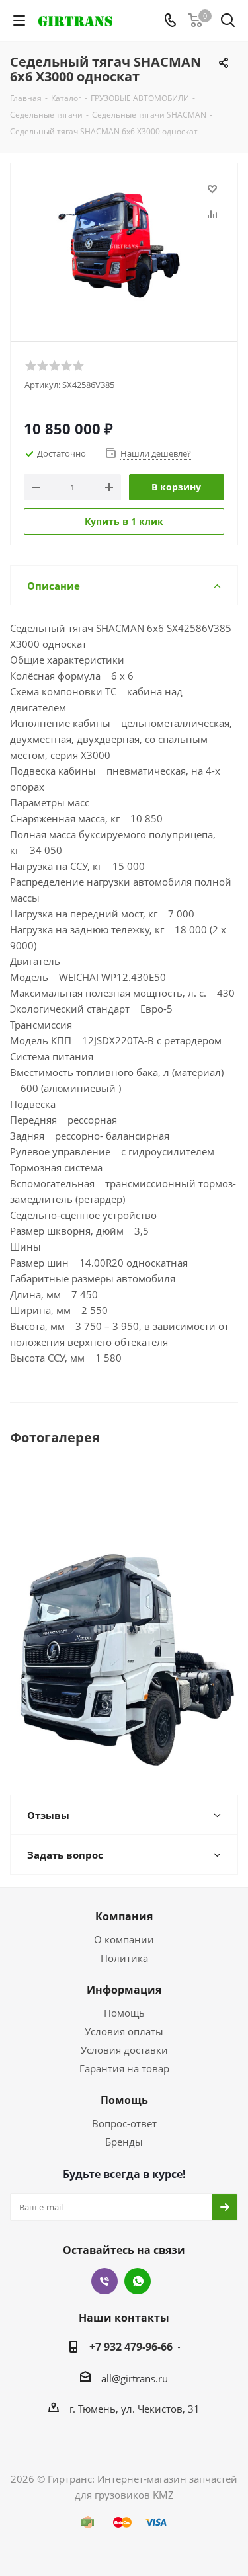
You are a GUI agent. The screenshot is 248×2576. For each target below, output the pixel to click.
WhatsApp (138, 2281)
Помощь (124, 2013)
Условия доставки (124, 2050)
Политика (124, 1958)
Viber (104, 2281)
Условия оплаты (124, 2031)
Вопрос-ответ (124, 2123)
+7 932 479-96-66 (131, 2347)
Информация (124, 1990)
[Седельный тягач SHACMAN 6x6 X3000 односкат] (124, 246)
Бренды (124, 2142)
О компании (124, 1939)
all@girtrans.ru (135, 2378)
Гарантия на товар (124, 2068)
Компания (124, 1916)
